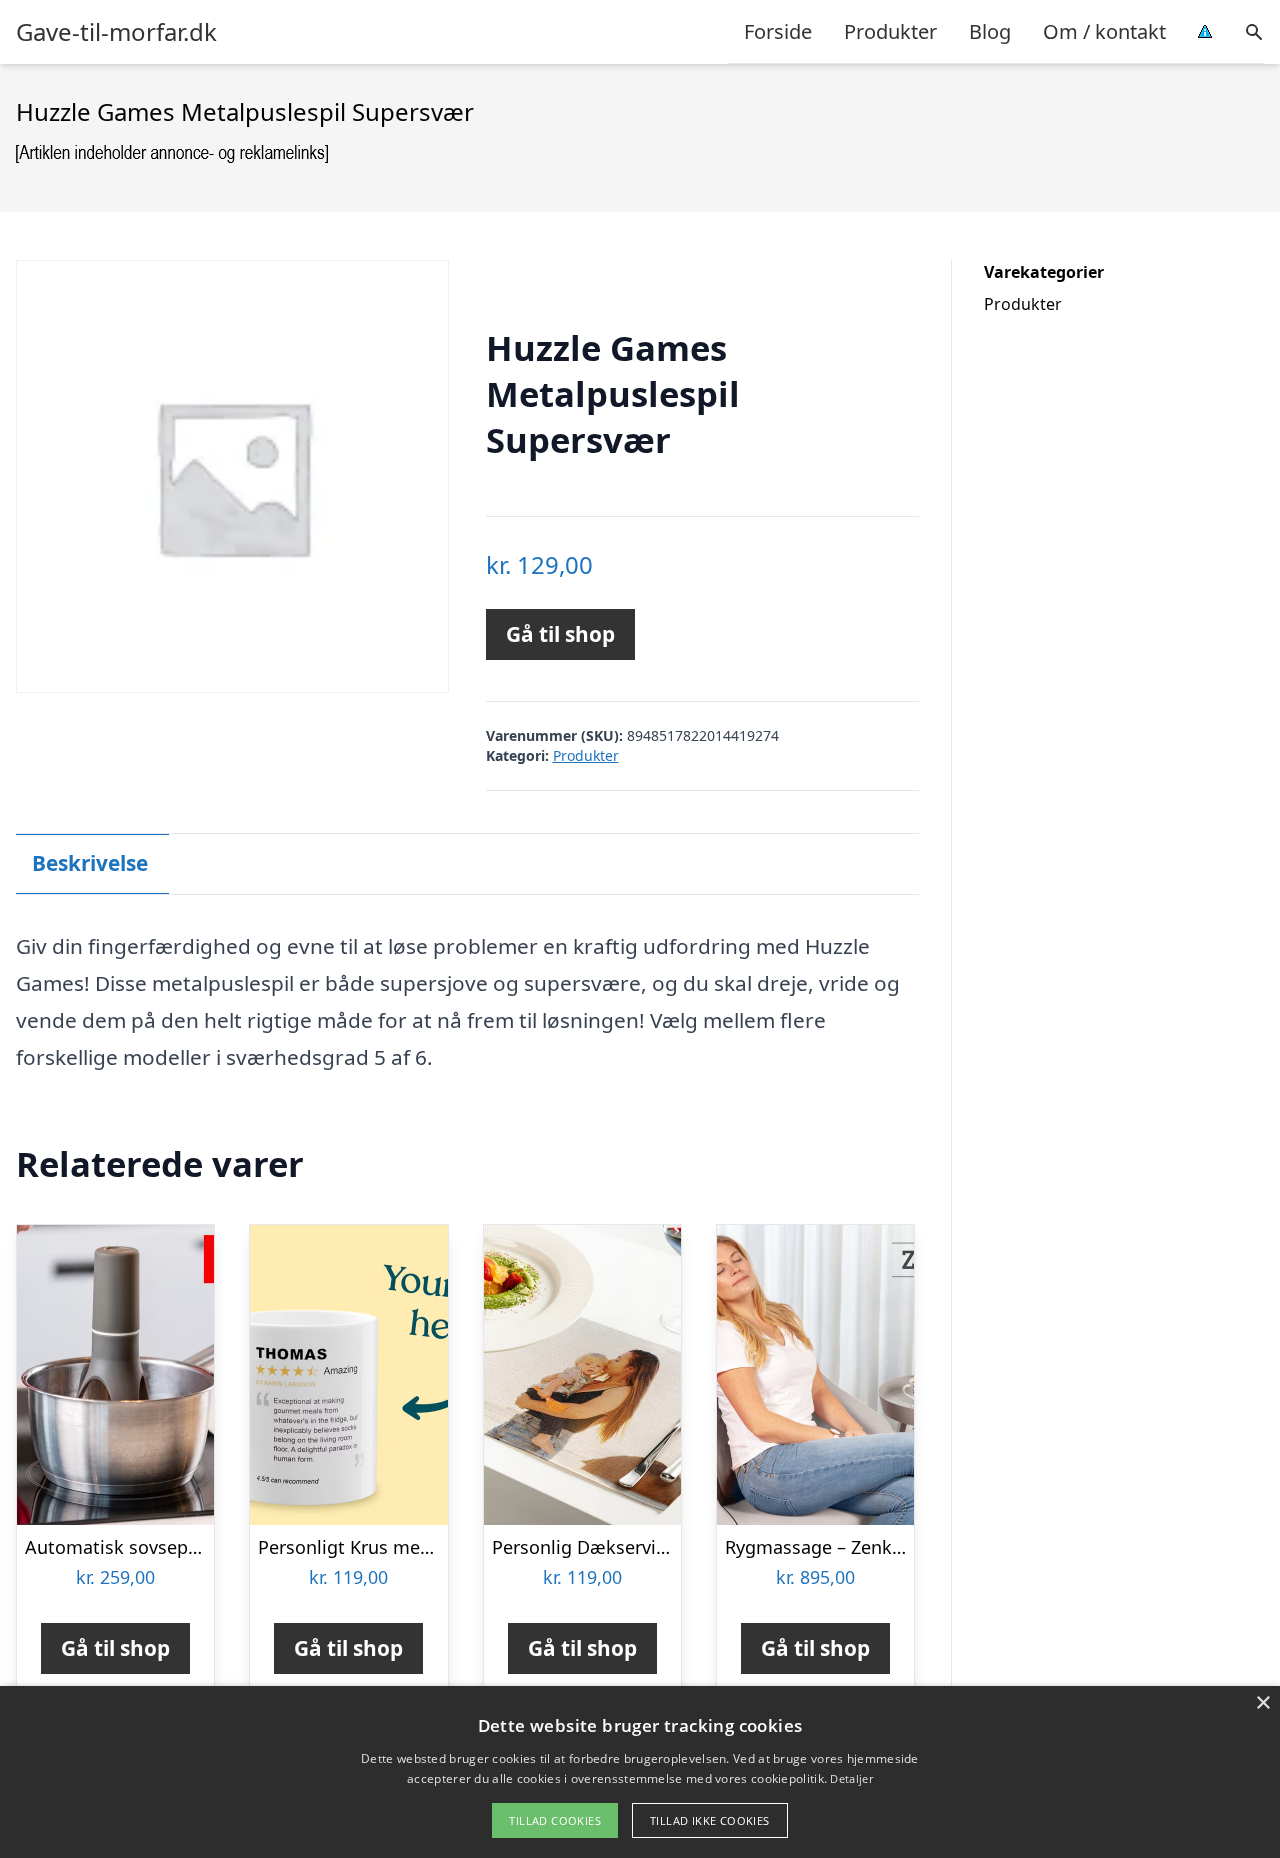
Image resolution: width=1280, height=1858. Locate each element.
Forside (778, 31)
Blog (990, 31)
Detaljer (851, 1778)
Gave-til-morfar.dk (116, 32)
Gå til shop (560, 634)
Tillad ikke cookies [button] (710, 1820)
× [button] (1262, 1703)
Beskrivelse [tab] (90, 863)
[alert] (640, 1772)
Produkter (890, 31)
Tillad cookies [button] (555, 1820)
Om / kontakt (1104, 31)
